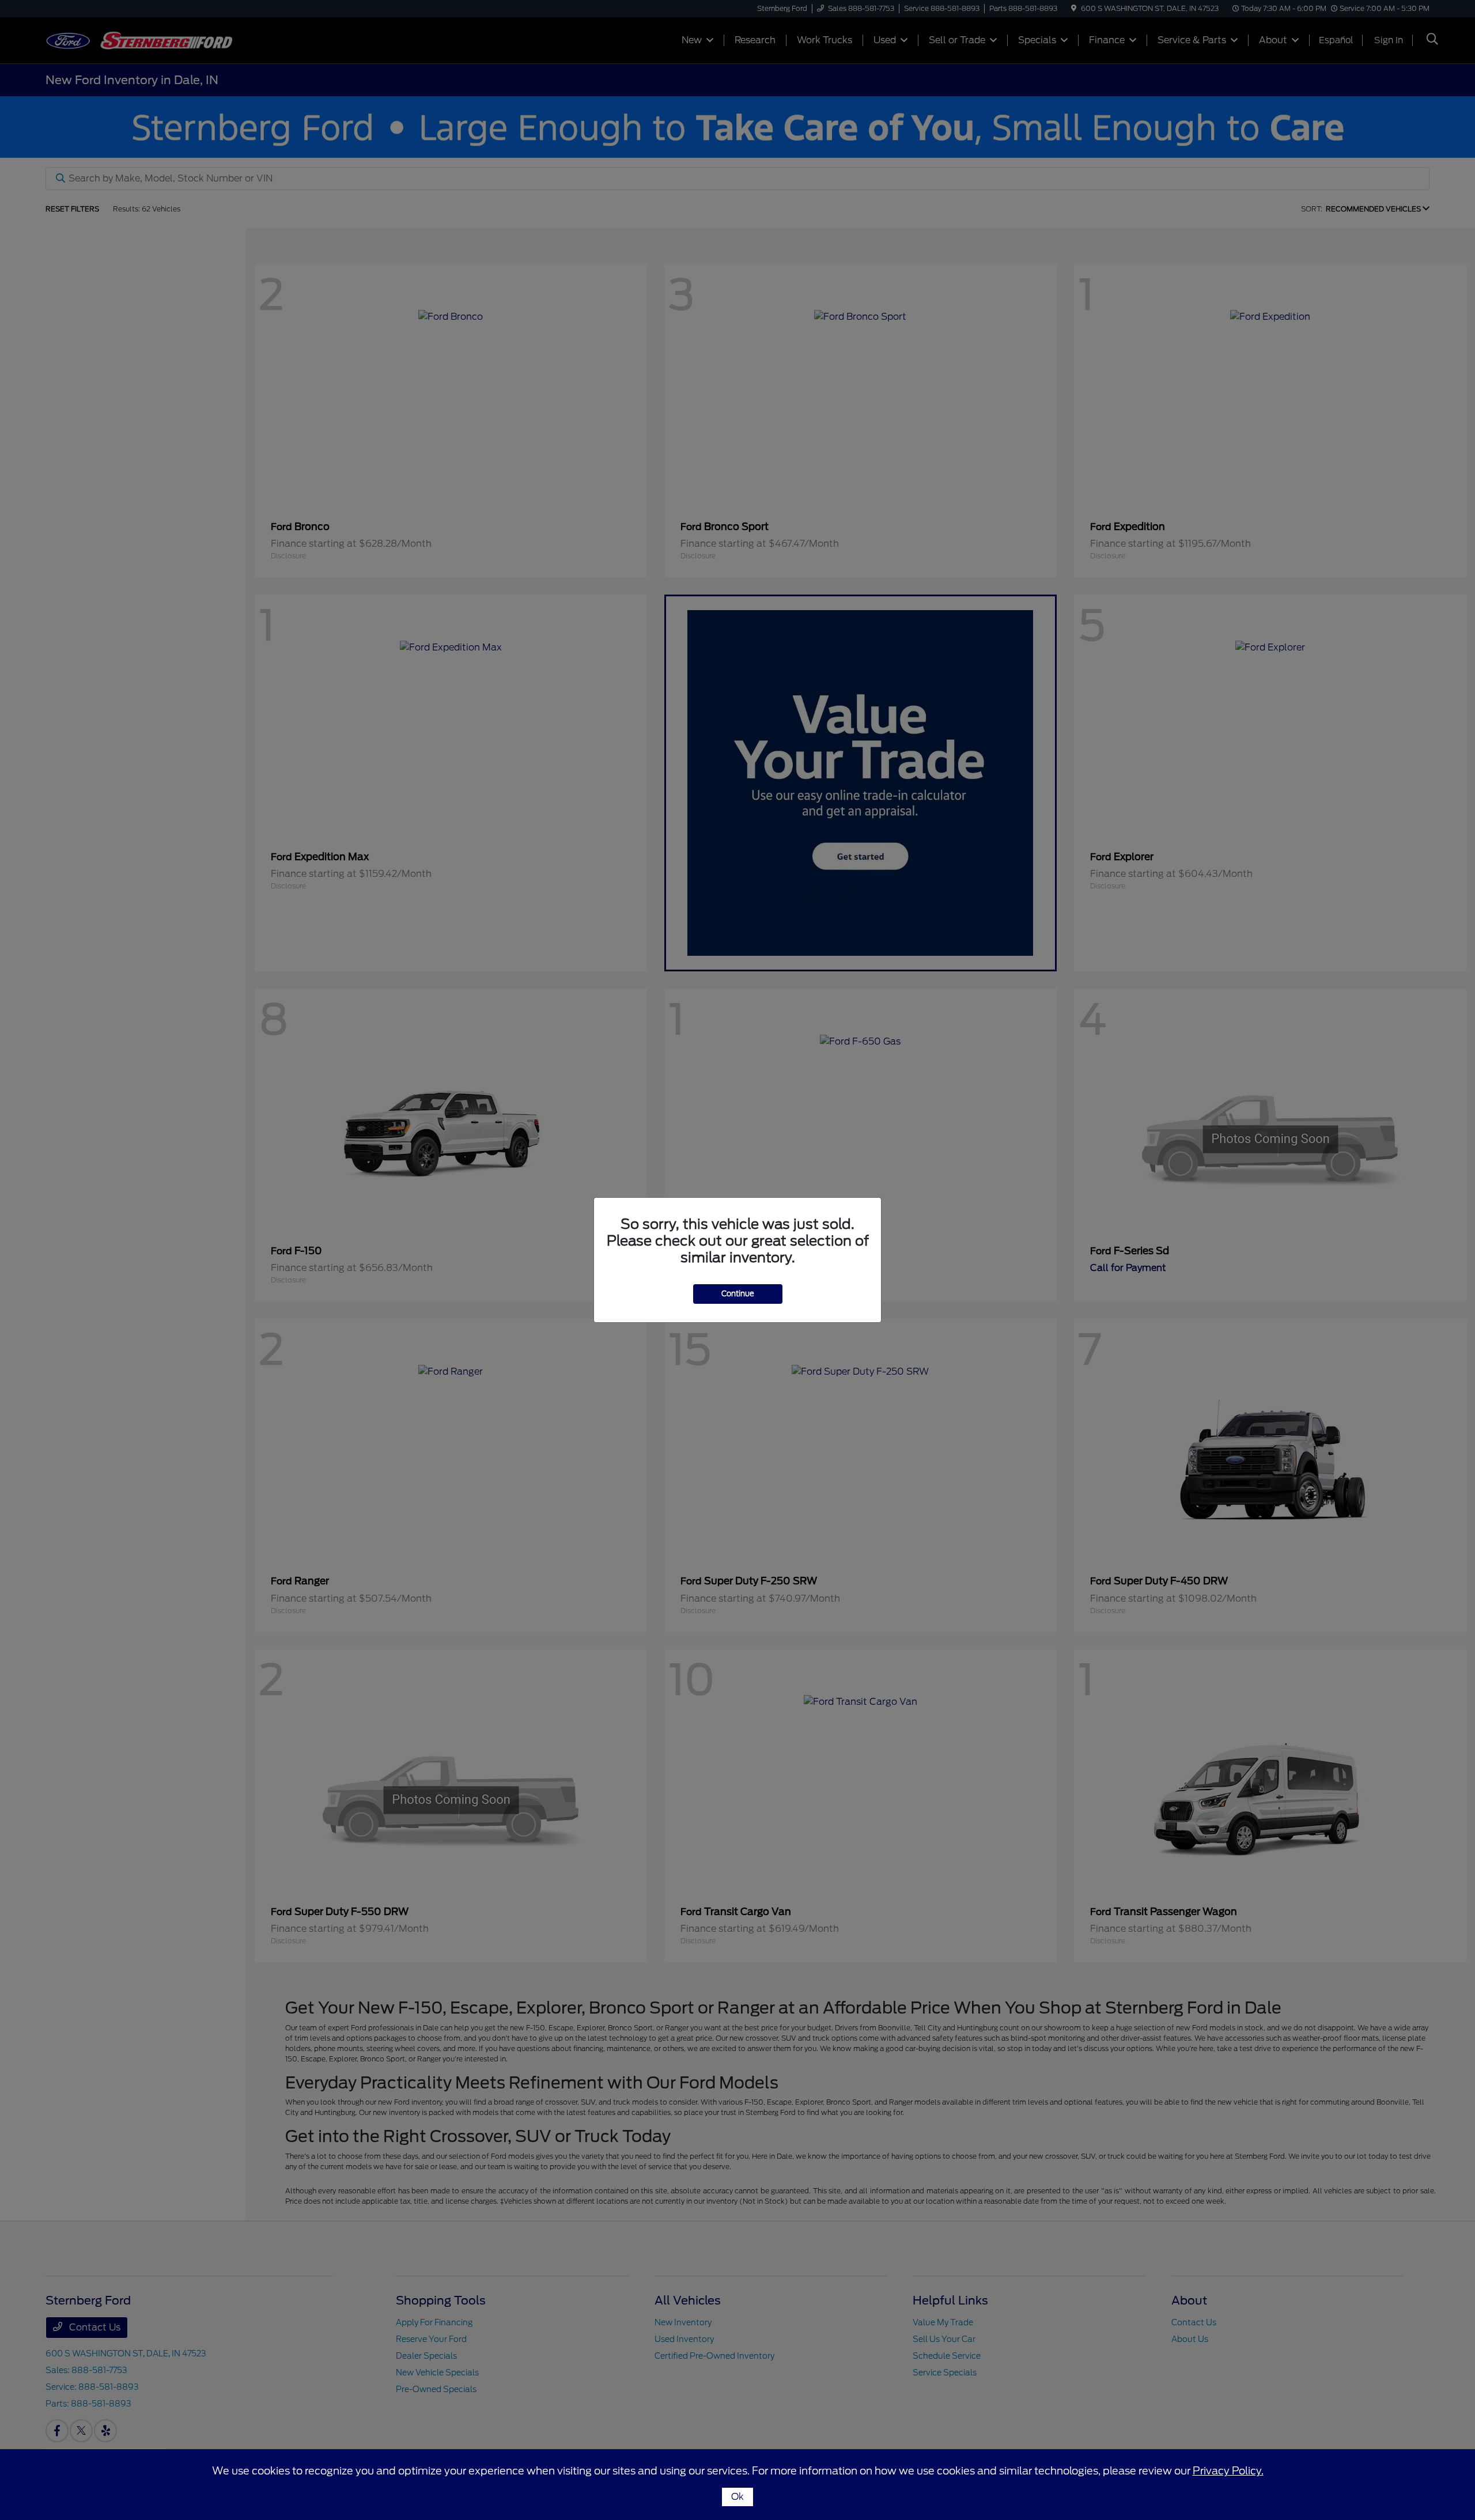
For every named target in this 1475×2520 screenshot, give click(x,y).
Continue (738, 1294)
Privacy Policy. (1228, 2471)
